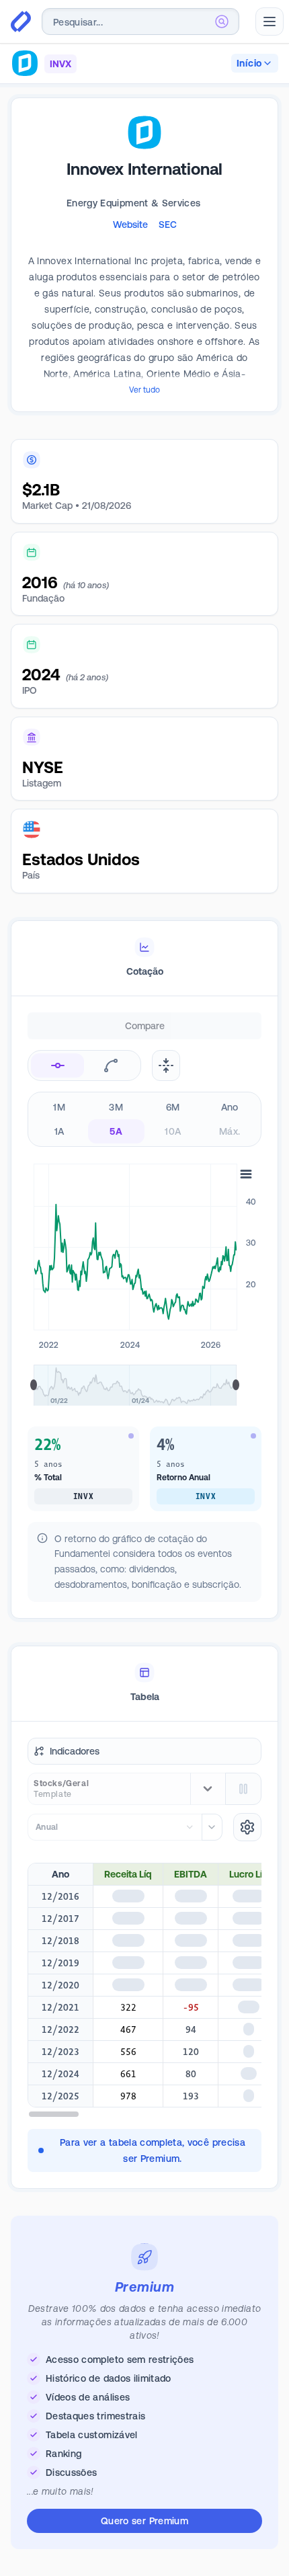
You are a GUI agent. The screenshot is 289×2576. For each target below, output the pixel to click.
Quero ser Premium (144, 2521)
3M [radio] (116, 1107)
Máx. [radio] (230, 1131)
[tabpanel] (144, 1328)
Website (130, 225)
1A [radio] (59, 1131)
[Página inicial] (21, 22)
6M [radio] (173, 1107)
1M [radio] (59, 1107)
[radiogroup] (144, 1119)
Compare (145, 1026)
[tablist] (144, 959)
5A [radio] (116, 1131)
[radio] (57, 1065)
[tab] (144, 959)
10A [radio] (173, 1131)
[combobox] (140, 22)
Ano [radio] (230, 1107)
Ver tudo (144, 390)
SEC (168, 225)
